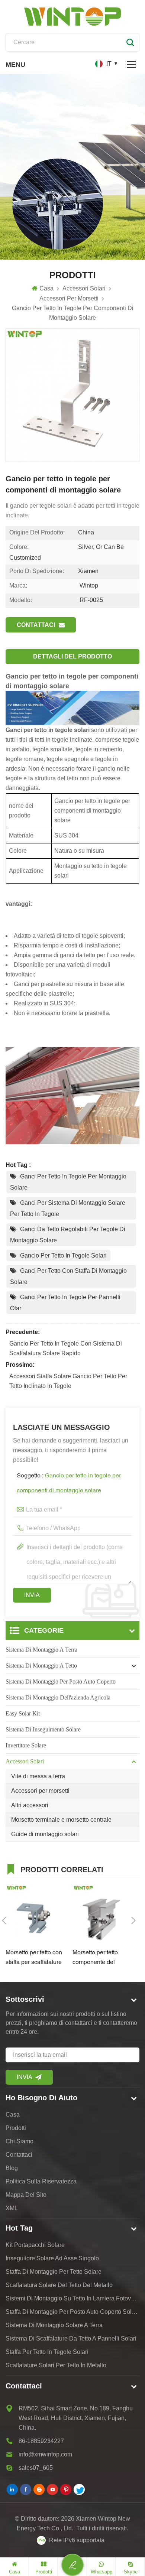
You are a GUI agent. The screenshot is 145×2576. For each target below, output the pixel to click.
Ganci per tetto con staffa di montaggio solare (68, 1276)
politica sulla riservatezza (41, 2181)
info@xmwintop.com (45, 2454)
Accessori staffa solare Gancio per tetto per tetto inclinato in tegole (68, 1381)
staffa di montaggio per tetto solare (54, 2272)
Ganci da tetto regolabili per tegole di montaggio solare (68, 1235)
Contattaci (36, 625)
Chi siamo (20, 2141)
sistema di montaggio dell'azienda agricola (58, 1697)
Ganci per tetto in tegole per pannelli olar (65, 1303)
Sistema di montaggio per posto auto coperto (61, 1681)
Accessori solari (25, 1761)
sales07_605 (36, 2468)
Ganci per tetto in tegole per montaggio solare (68, 1182)
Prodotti (16, 2128)
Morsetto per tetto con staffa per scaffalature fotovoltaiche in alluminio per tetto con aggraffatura (35, 1959)
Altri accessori (30, 1805)
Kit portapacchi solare (35, 2245)
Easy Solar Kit (23, 1713)
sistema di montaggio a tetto (41, 1666)
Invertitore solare (26, 1745)
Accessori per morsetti (40, 1791)
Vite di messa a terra (38, 1776)
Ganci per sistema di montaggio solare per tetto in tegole (68, 1208)
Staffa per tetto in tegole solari (47, 2352)
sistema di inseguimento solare (43, 1729)
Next (133, 1920)
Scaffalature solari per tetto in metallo (56, 2365)
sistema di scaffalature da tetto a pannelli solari (71, 2338)
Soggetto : (69, 1483)
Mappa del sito (26, 2195)
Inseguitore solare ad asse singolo (52, 2258)
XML (12, 2208)
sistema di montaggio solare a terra (54, 2325)
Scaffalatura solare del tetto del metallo (59, 2285)
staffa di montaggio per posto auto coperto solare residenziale (72, 2312)
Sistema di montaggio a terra (41, 1650)
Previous (4, 1920)
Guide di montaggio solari (45, 1834)
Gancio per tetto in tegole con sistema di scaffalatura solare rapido (66, 1348)
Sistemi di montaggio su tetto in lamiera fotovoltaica (72, 2298)
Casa (46, 288)
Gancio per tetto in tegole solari (63, 1256)
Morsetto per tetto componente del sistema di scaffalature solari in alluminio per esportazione (102, 1959)
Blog (12, 2168)
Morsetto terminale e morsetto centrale (61, 1820)
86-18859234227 (41, 2441)
